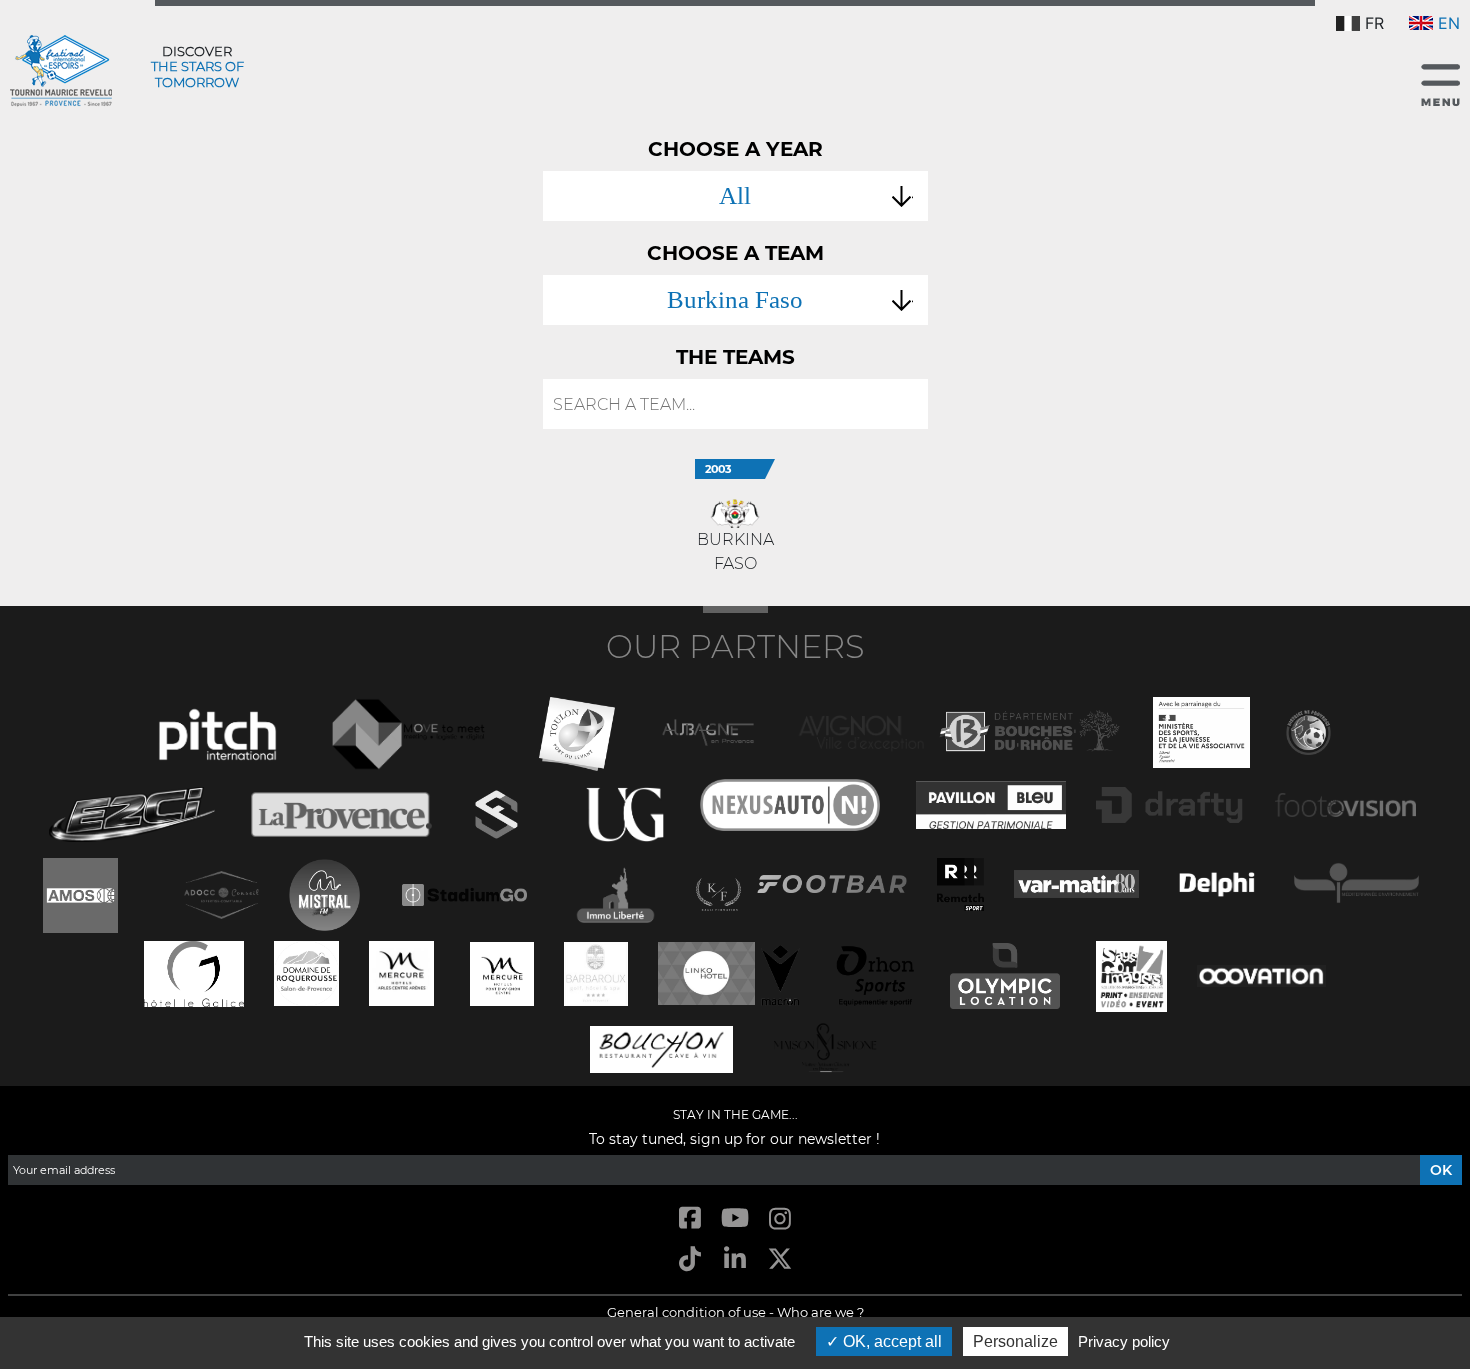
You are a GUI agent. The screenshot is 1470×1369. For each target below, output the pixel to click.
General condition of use (686, 1312)
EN (1449, 23)
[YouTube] (734, 1219)
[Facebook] (689, 1219)
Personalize (1015, 1341)
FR (1374, 23)
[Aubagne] (708, 730)
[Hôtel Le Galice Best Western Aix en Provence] (194, 971)
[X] (780, 1260)
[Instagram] (780, 1219)
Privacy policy (1124, 1341)
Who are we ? (820, 1312)
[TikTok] (689, 1260)
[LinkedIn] (734, 1260)
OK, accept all (890, 1341)
